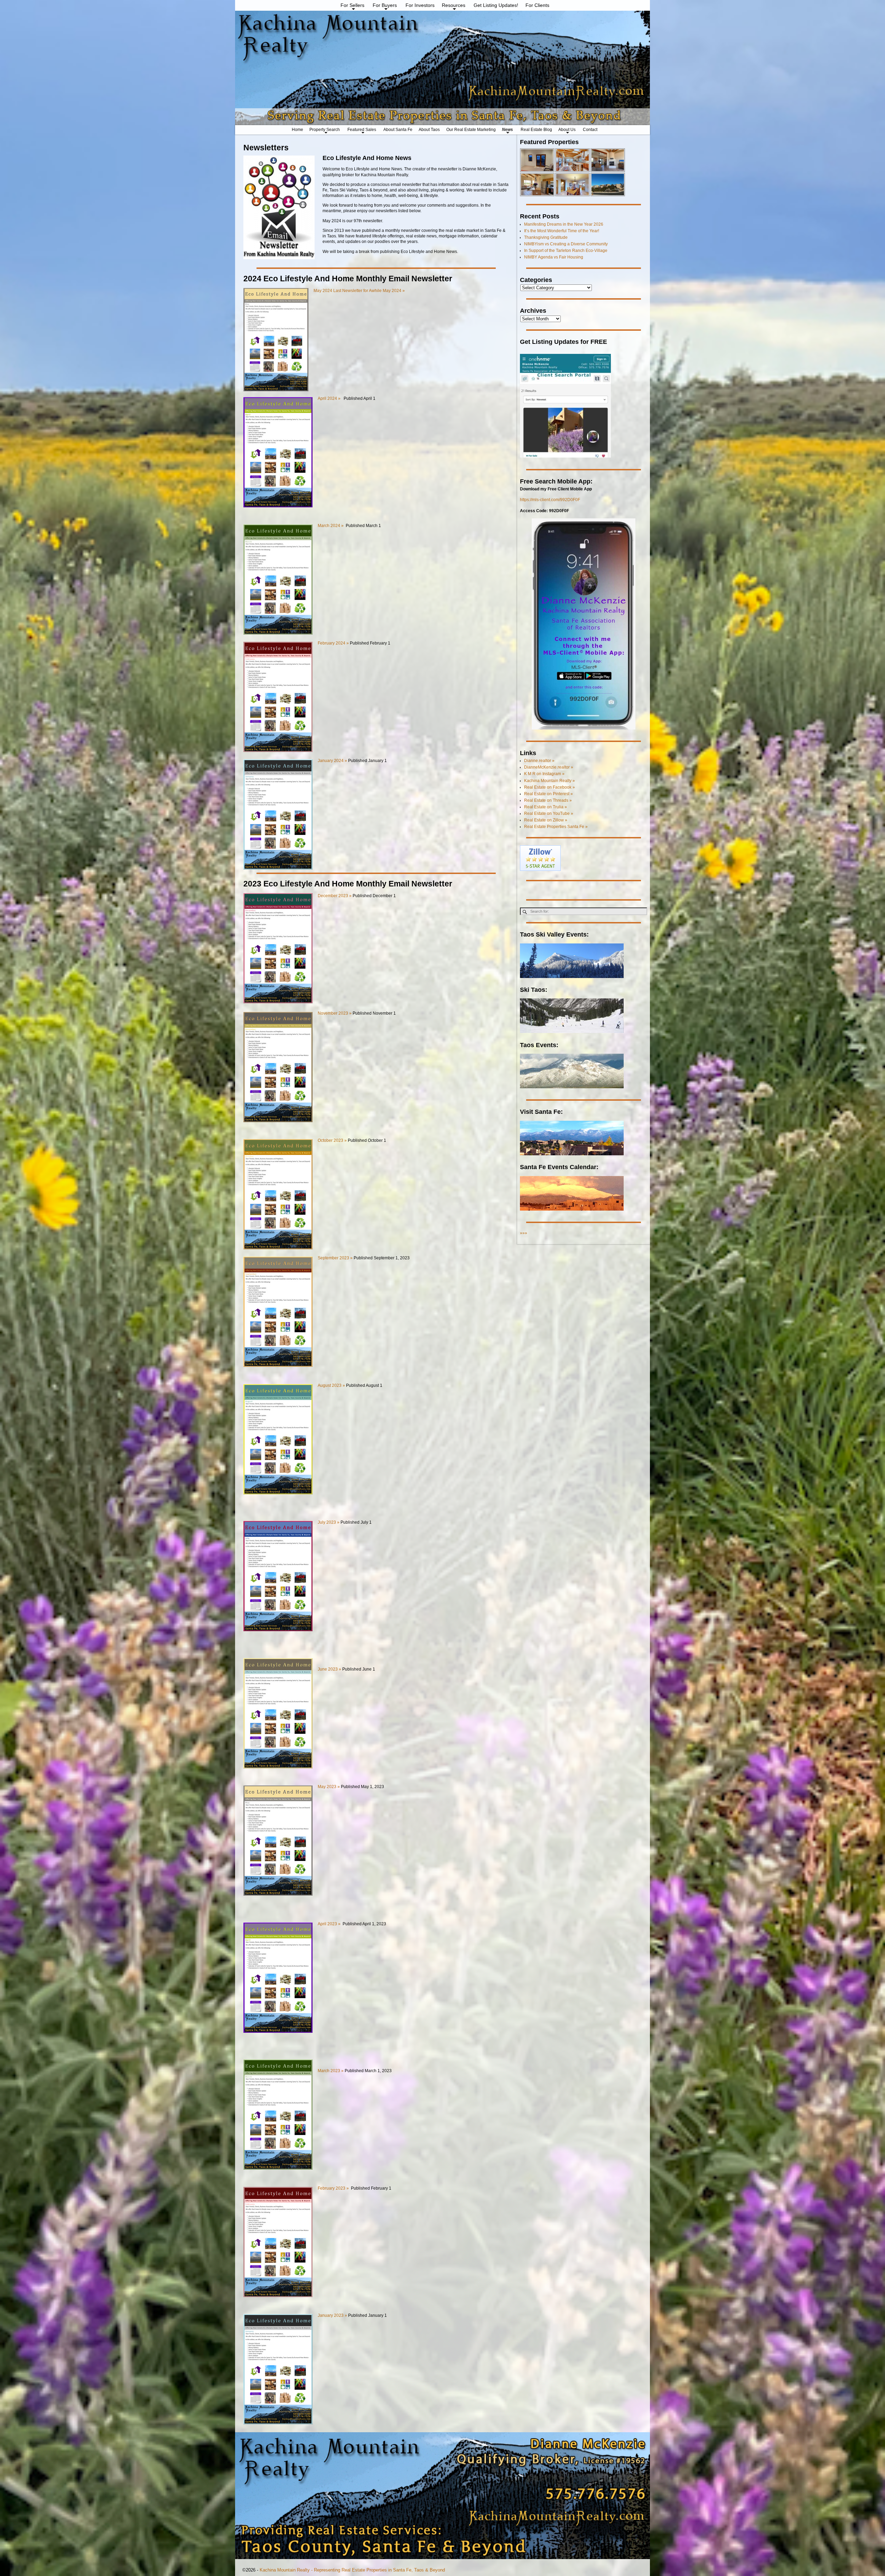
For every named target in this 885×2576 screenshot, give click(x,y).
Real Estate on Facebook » (549, 787)
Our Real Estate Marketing (471, 130)
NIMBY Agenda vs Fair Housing (554, 257)
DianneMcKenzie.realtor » (549, 767)
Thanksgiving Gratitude (546, 237)
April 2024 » (329, 398)
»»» (524, 1233)
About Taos (429, 130)
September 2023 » (335, 1258)
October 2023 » (332, 1140)
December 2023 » (335, 896)
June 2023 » (329, 1669)
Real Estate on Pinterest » (548, 794)
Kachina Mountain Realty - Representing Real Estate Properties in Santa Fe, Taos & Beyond (352, 2570)
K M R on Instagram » (544, 774)
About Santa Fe (398, 130)
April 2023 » (329, 1924)
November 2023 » (335, 1013)
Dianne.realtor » (539, 761)
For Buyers (385, 5)
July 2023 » (329, 1522)
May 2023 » (329, 1787)
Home (297, 130)
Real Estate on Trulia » (546, 807)
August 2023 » (331, 1385)
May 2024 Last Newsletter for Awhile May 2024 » (359, 291)
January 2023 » (332, 2315)
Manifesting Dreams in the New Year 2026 (564, 224)
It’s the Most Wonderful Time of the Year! (562, 231)
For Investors (420, 5)
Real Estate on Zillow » (546, 820)
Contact (590, 130)
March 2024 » (331, 526)
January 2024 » (333, 761)
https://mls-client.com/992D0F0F (550, 500)
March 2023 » (331, 2071)
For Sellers (352, 5)
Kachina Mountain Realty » (549, 781)
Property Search (325, 130)
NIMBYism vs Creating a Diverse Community (566, 244)
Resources (454, 5)
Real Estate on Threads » (548, 800)
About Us (567, 130)
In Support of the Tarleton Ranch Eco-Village (566, 251)
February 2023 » (334, 2188)
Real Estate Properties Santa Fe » (556, 827)
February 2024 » (333, 643)
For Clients (537, 5)
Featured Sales (362, 130)
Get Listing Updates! (496, 5)
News (507, 130)
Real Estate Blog (536, 130)
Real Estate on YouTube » (549, 814)
